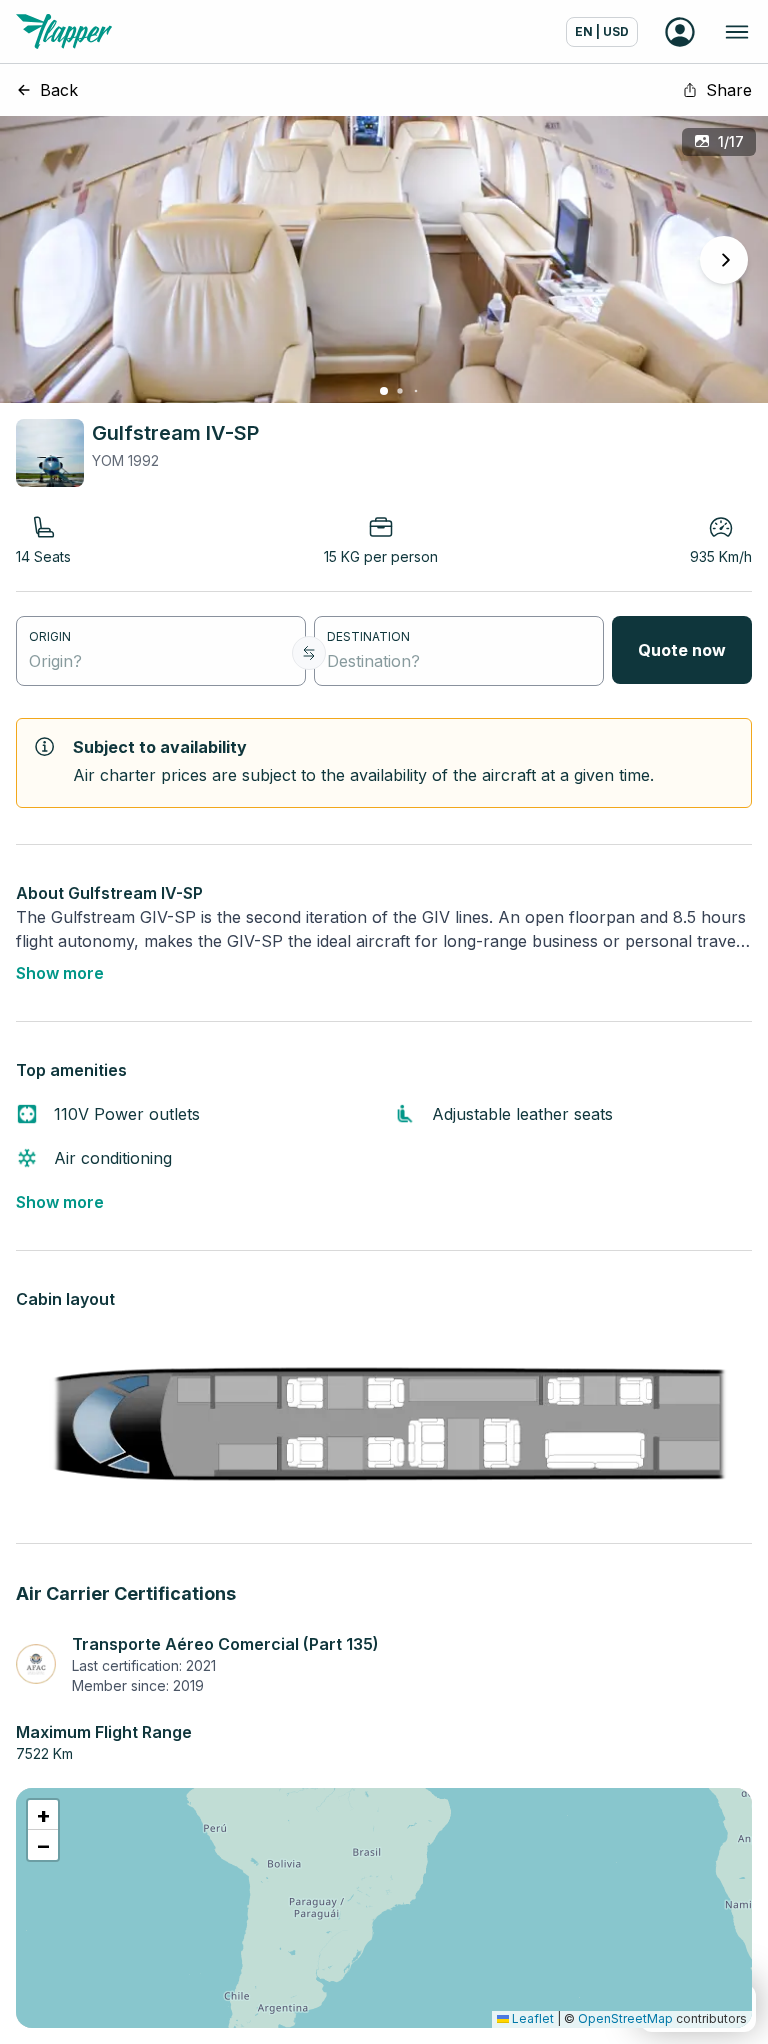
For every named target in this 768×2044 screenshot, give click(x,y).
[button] (43, 1815)
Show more (60, 973)
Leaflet (531, 2018)
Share (729, 90)
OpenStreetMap (625, 2018)
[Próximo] (724, 260)
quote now (682, 650)
